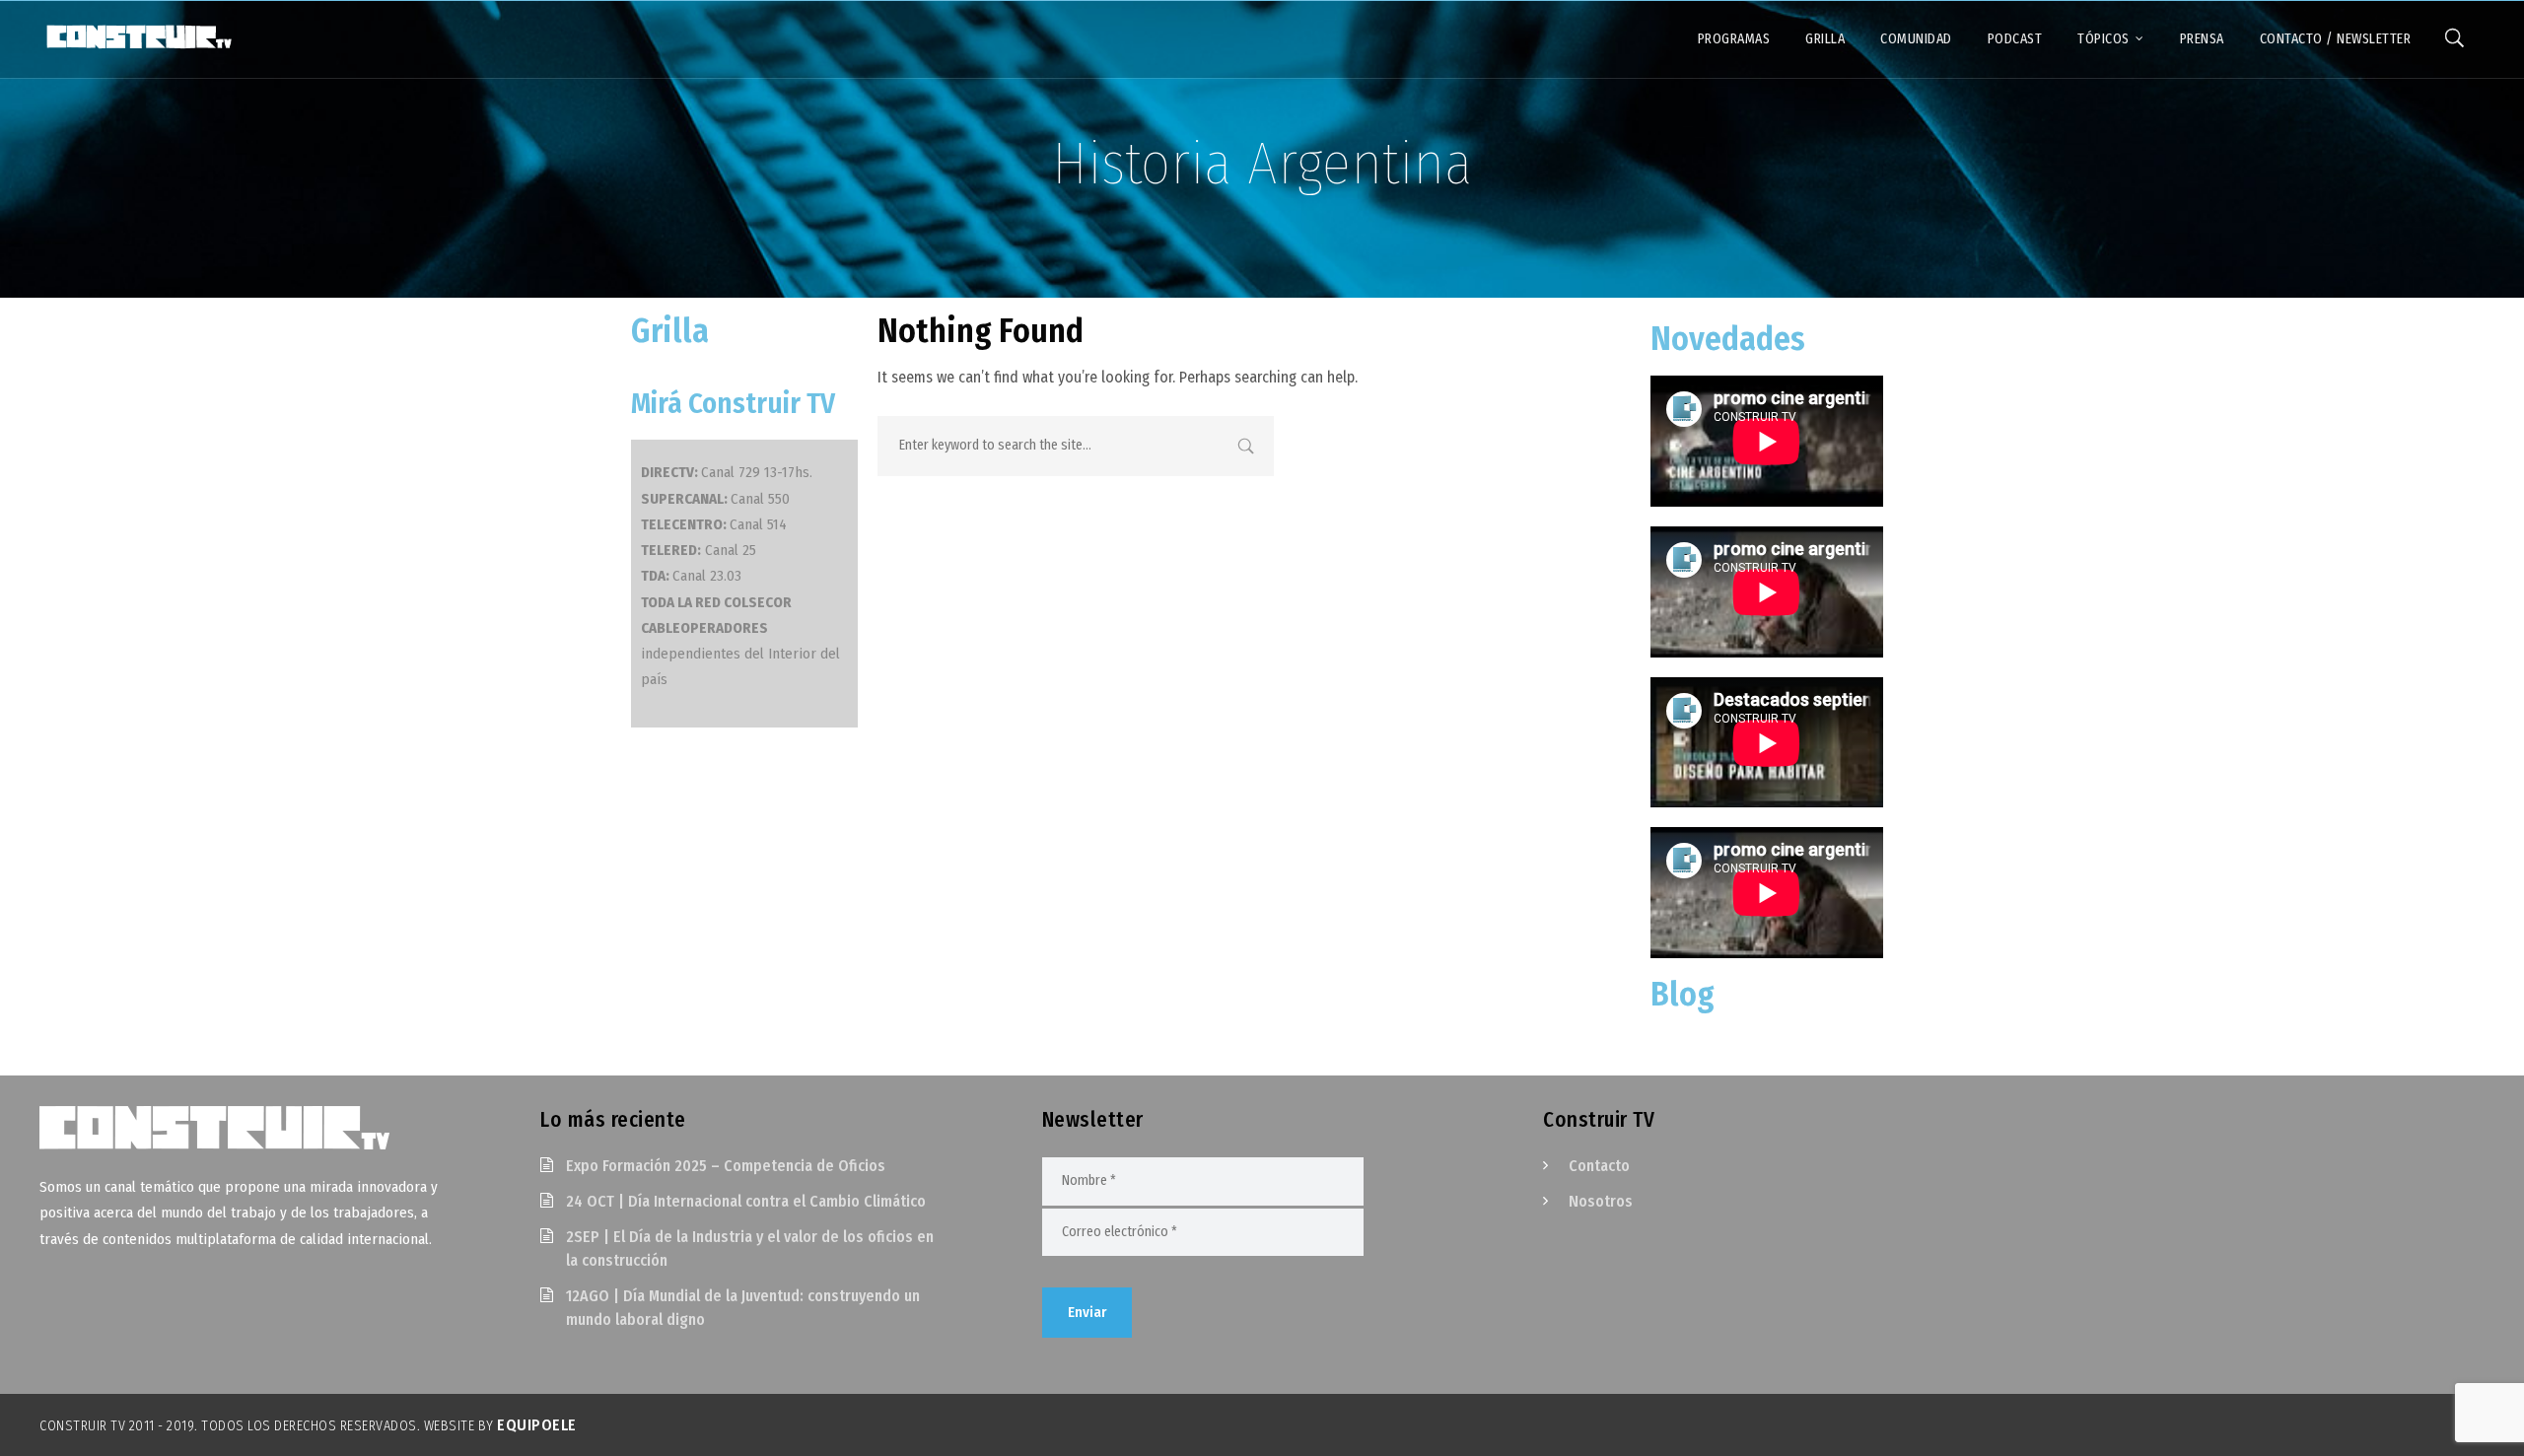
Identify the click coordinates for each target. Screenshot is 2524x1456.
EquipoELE (537, 1425)
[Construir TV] (138, 35)
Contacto (1599, 1166)
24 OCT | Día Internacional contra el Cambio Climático (746, 1201)
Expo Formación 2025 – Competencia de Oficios (726, 1166)
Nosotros (1601, 1201)
